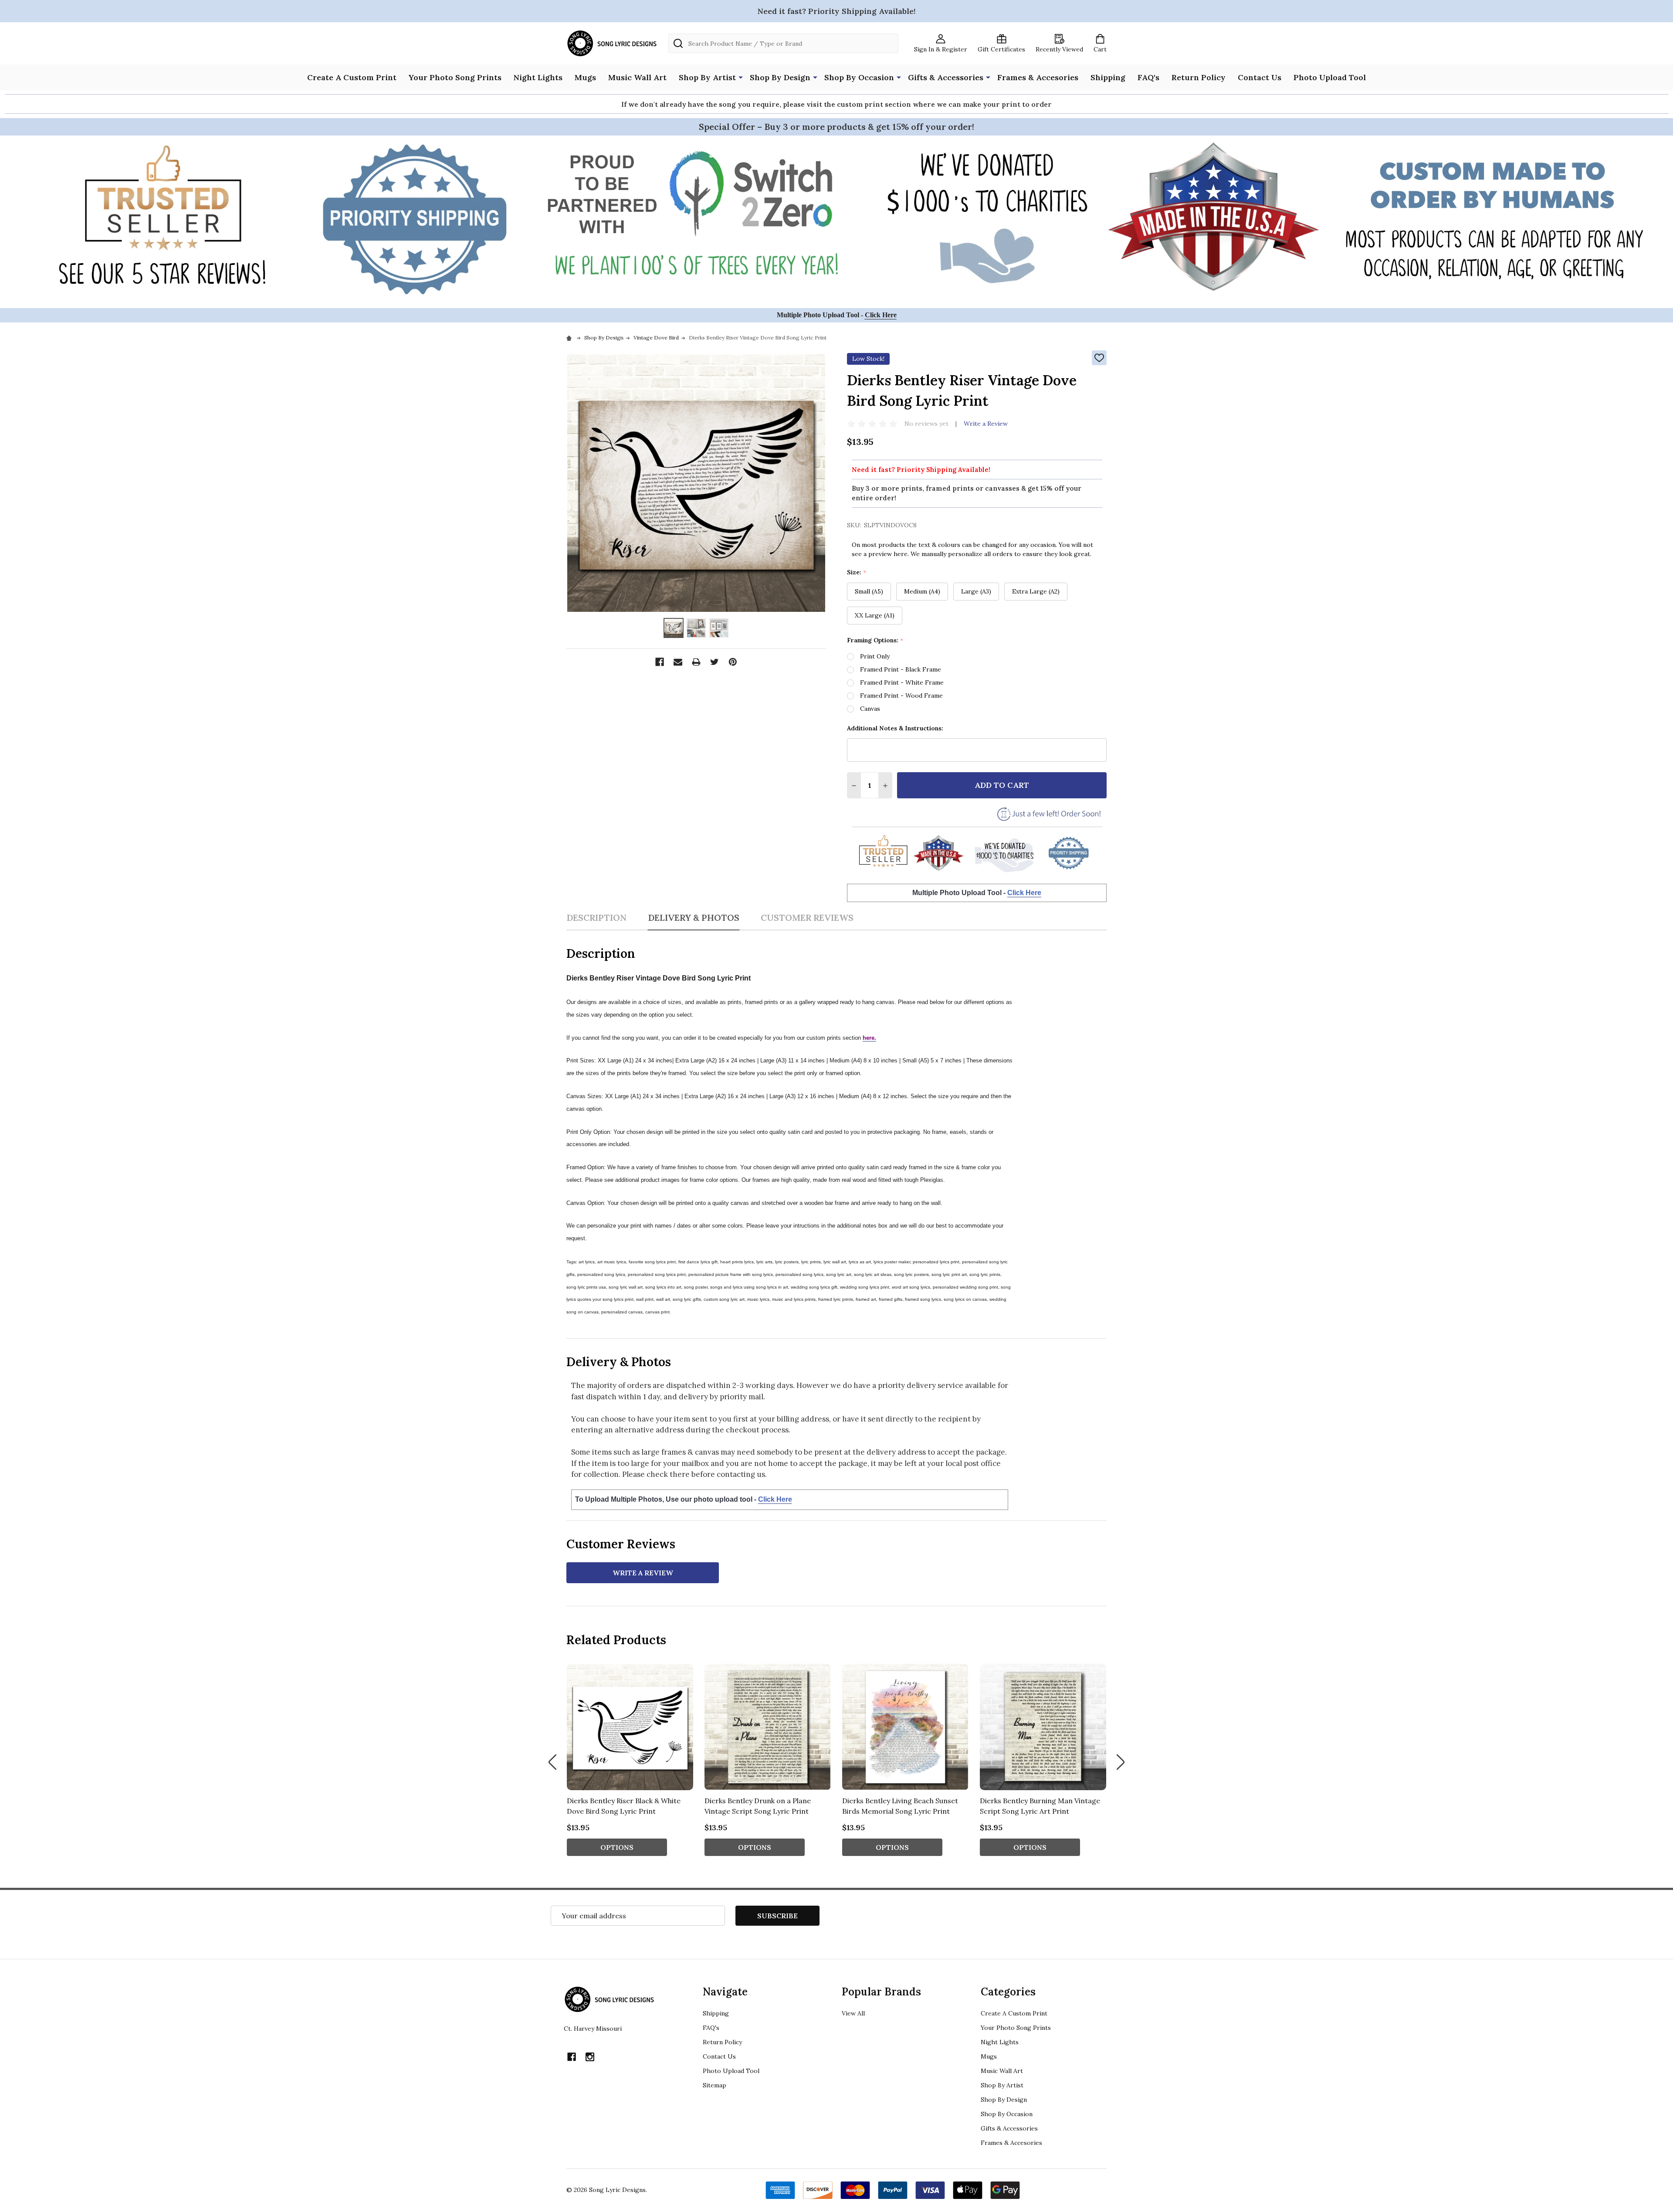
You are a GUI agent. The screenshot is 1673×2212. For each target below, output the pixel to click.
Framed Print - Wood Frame (901, 695)
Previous (552, 1762)
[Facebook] (660, 662)
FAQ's (1148, 77)
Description (596, 918)
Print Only (875, 656)
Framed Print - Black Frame (901, 669)
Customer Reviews (807, 918)
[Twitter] (715, 662)
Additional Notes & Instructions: (895, 728)
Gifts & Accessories (946, 77)
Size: (857, 572)
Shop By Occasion (859, 77)
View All (853, 2013)
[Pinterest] (733, 662)
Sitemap (715, 2085)
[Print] (696, 662)
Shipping (1108, 77)
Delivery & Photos (694, 918)
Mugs (585, 77)
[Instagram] (590, 2057)
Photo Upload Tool (1330, 77)
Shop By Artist (707, 77)
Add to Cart (1002, 785)
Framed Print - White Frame (902, 682)
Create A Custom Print (352, 77)
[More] (741, 77)
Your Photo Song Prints (455, 77)
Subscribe (777, 1916)
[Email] (678, 662)
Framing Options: (875, 640)
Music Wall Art (637, 77)
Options (617, 1847)
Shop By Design (780, 77)
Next (1121, 1762)
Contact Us (1260, 77)
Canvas (870, 709)
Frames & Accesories (1038, 77)
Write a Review (986, 424)
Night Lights (538, 77)
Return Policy (1199, 77)
